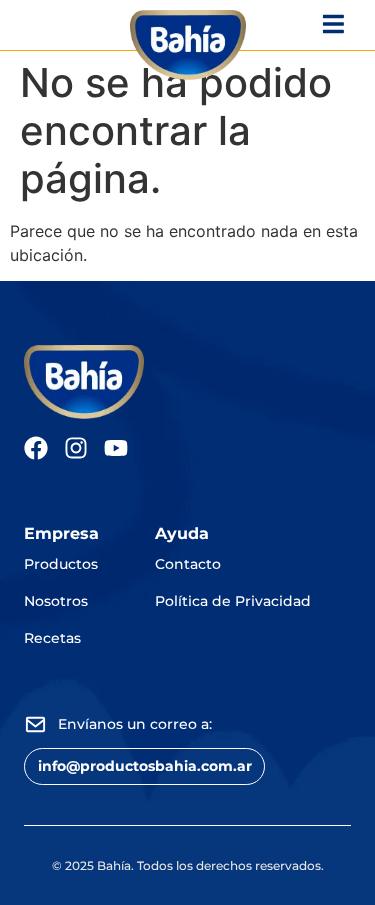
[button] (144, 766)
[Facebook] (36, 448)
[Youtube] (116, 448)
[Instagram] (76, 448)
